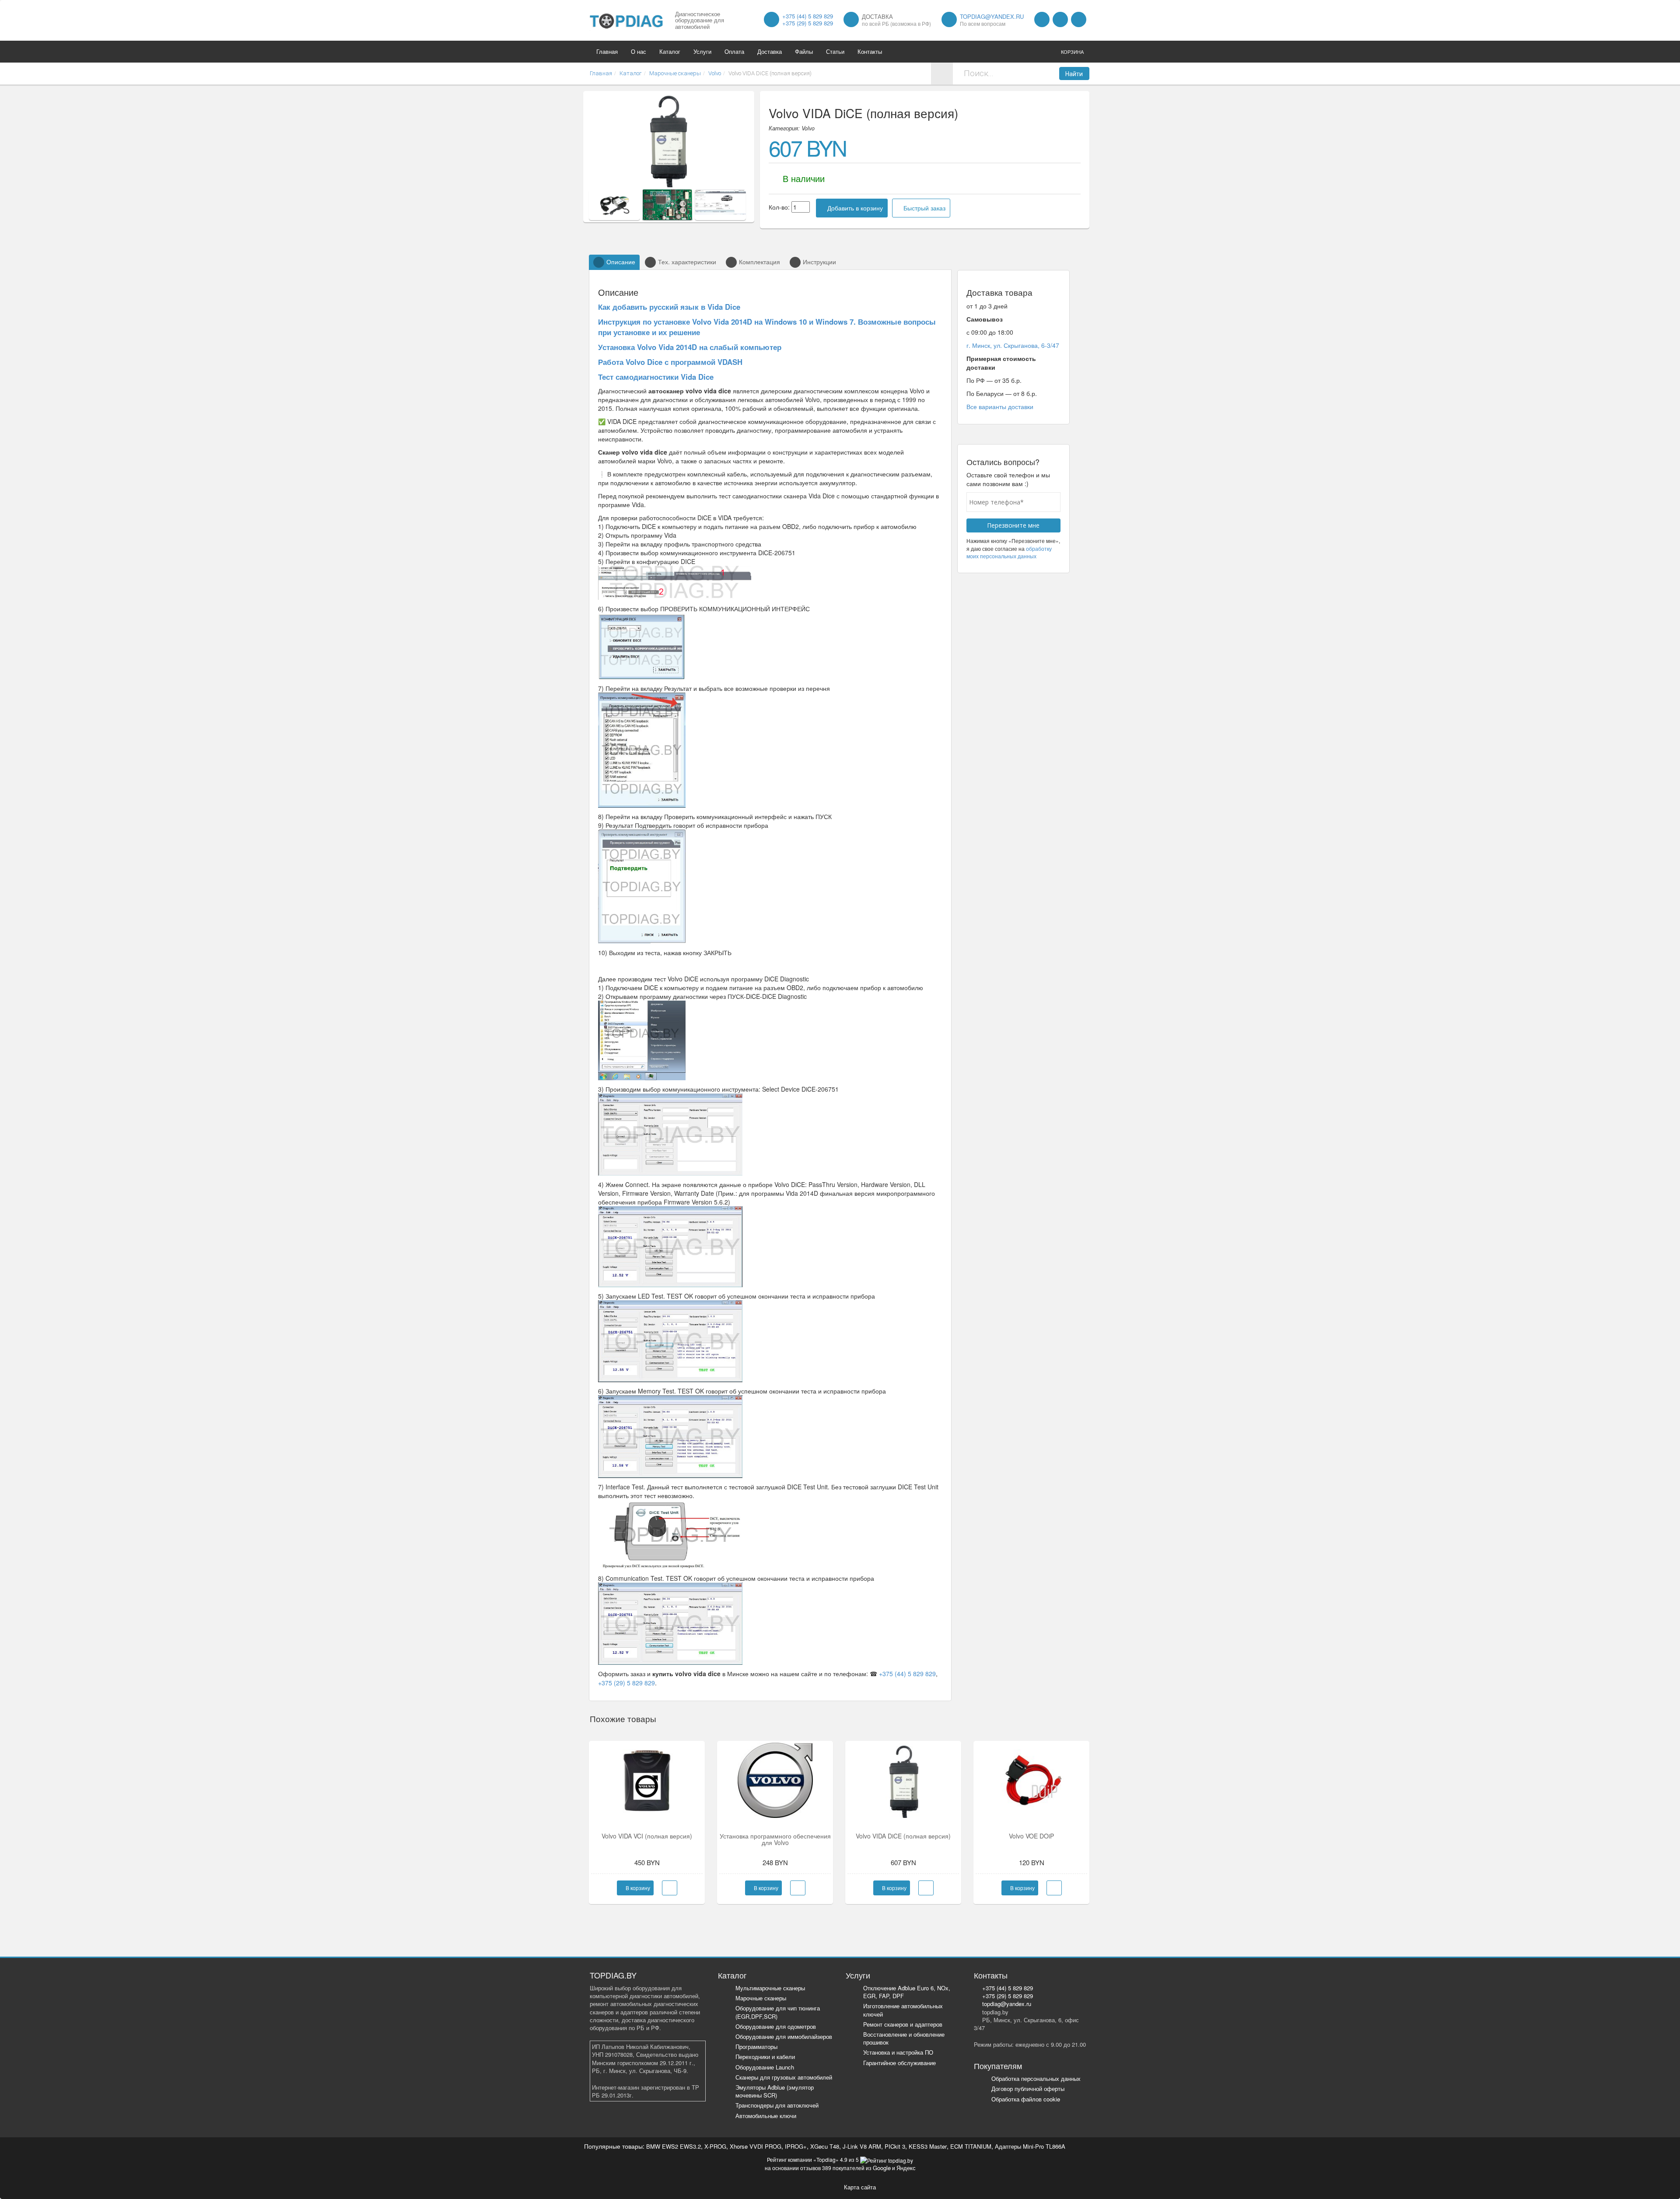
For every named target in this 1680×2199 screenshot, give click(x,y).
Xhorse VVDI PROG (756, 2146)
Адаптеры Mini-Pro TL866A (1030, 2146)
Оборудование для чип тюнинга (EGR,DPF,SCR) (778, 2012)
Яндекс (906, 2168)
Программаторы (756, 2047)
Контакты (870, 51)
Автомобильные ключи (766, 2116)
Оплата (734, 51)
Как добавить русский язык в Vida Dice (669, 307)
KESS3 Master (928, 2146)
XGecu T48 (825, 2146)
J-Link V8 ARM (862, 2146)
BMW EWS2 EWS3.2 (674, 2146)
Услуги (702, 51)
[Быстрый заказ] (670, 1888)
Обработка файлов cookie (1026, 2099)
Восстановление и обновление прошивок (904, 2038)
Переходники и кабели (765, 2057)
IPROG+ (796, 2146)
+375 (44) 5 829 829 (808, 16)
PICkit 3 (895, 2146)
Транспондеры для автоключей (777, 2105)
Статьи (835, 51)
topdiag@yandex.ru (992, 16)
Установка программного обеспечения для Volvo (775, 1839)
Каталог (670, 51)
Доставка (770, 51)
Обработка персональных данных (1036, 2078)
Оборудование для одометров (776, 2026)
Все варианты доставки (1000, 406)
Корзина (1072, 52)
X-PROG (715, 2146)
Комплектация (759, 262)
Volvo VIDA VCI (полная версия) (647, 1836)
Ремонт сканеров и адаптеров (903, 2024)
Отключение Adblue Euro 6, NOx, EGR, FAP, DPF (907, 1992)
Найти (1074, 74)
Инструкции (819, 262)
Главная (607, 51)
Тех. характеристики (687, 262)
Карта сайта (860, 2187)
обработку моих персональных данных (1009, 552)
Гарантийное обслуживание (899, 2063)
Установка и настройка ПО (898, 2052)
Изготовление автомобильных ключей (903, 2010)
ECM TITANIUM (971, 2146)
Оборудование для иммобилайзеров (784, 2036)
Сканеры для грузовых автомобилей (784, 2077)
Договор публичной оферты (1028, 2089)
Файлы (804, 51)
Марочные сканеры (761, 1998)
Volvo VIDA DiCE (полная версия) (903, 1836)
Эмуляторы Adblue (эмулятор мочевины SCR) (775, 2091)
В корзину (637, 1888)
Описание (621, 262)
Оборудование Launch (765, 2067)
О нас (639, 51)
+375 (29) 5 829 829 (808, 23)
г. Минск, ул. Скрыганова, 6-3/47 (1013, 345)
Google (882, 2168)
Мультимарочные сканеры (770, 1988)
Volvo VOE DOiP (1031, 1836)
